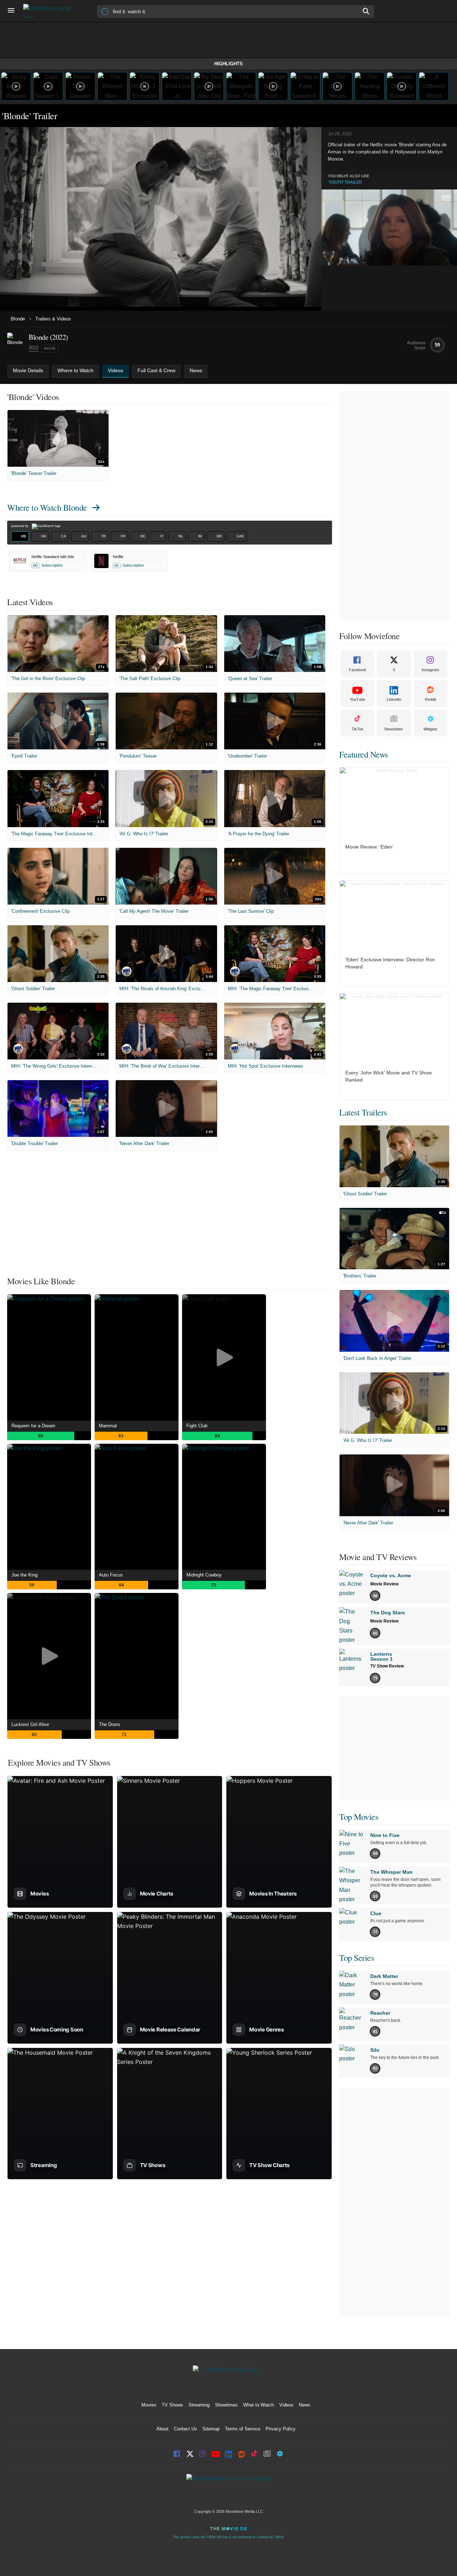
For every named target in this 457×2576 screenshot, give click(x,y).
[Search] (366, 11)
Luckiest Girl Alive (30, 1724)
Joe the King (24, 1575)
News (305, 2405)
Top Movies (359, 1817)
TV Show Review (387, 1666)
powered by (21, 526)
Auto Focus (111, 1575)
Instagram (430, 670)
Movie (50, 348)
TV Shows (172, 2405)
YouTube (358, 699)
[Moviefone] (50, 11)
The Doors (110, 1724)
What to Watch (258, 2405)
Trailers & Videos (53, 319)
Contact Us (185, 2429)
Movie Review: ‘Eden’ (369, 847)
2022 (34, 348)
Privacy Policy (281, 2429)
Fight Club (197, 1426)
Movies (149, 2405)
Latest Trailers (363, 1112)
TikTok (358, 729)
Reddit (430, 699)
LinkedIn (394, 699)
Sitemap (211, 2429)
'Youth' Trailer (345, 182)
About (162, 2429)
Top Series (356, 1958)
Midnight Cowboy (204, 1575)
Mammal (108, 1426)
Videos (286, 2405)
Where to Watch (47, 507)
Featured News (364, 754)
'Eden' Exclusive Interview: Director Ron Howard (390, 963)
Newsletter (394, 729)
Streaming (199, 2405)
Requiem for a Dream (33, 1426)
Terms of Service (243, 2429)
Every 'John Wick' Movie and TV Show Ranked (388, 1076)
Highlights (228, 64)
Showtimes (226, 2405)
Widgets (430, 729)
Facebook (358, 670)
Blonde (18, 319)
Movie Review (384, 1584)
